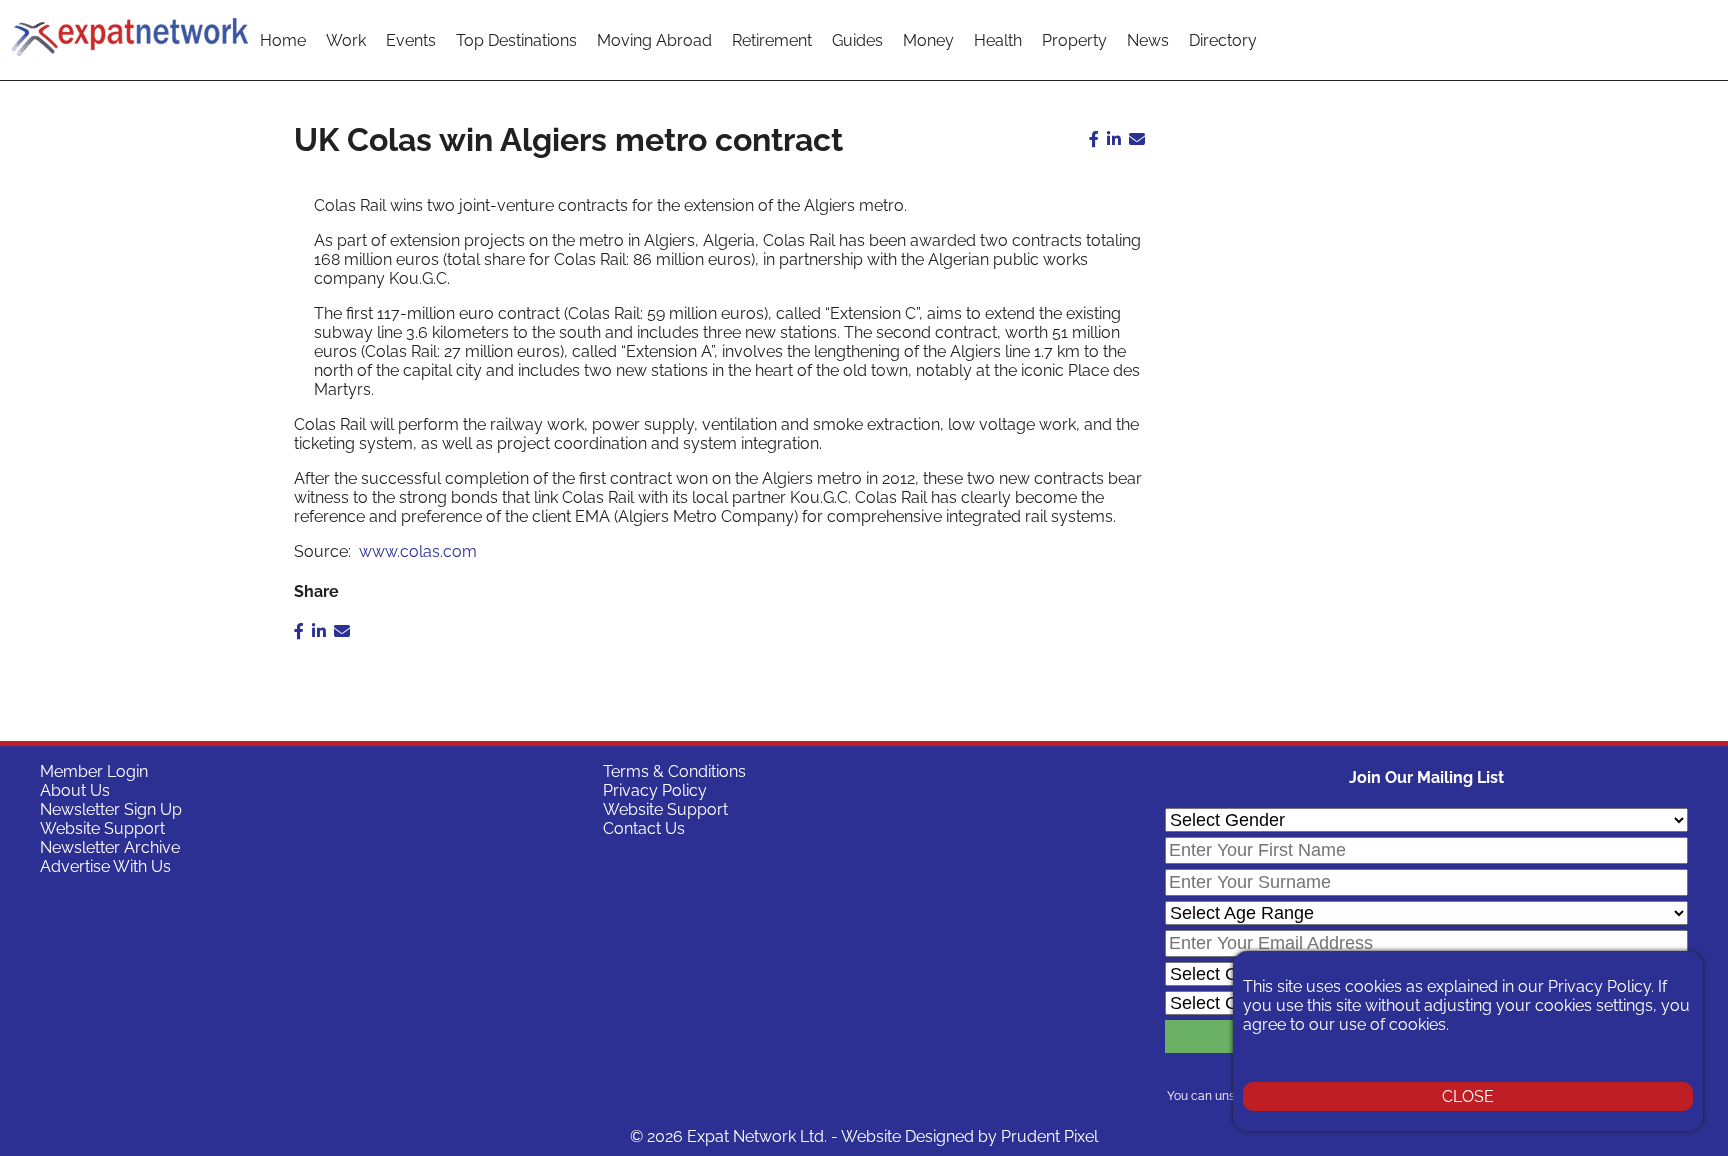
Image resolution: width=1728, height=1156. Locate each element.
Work (346, 40)
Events (411, 40)
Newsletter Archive (110, 847)
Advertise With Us (105, 866)
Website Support (102, 828)
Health (998, 40)
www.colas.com (416, 551)
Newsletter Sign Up (111, 809)
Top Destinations (516, 40)
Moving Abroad (654, 40)
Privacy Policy (655, 790)
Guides (857, 40)
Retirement (772, 40)
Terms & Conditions (674, 771)
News (1148, 40)
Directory (1223, 40)
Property (1074, 40)
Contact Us (644, 828)
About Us (75, 790)
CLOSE (1468, 1096)
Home (283, 40)
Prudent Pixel (1049, 1136)
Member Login (94, 771)
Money (928, 40)
